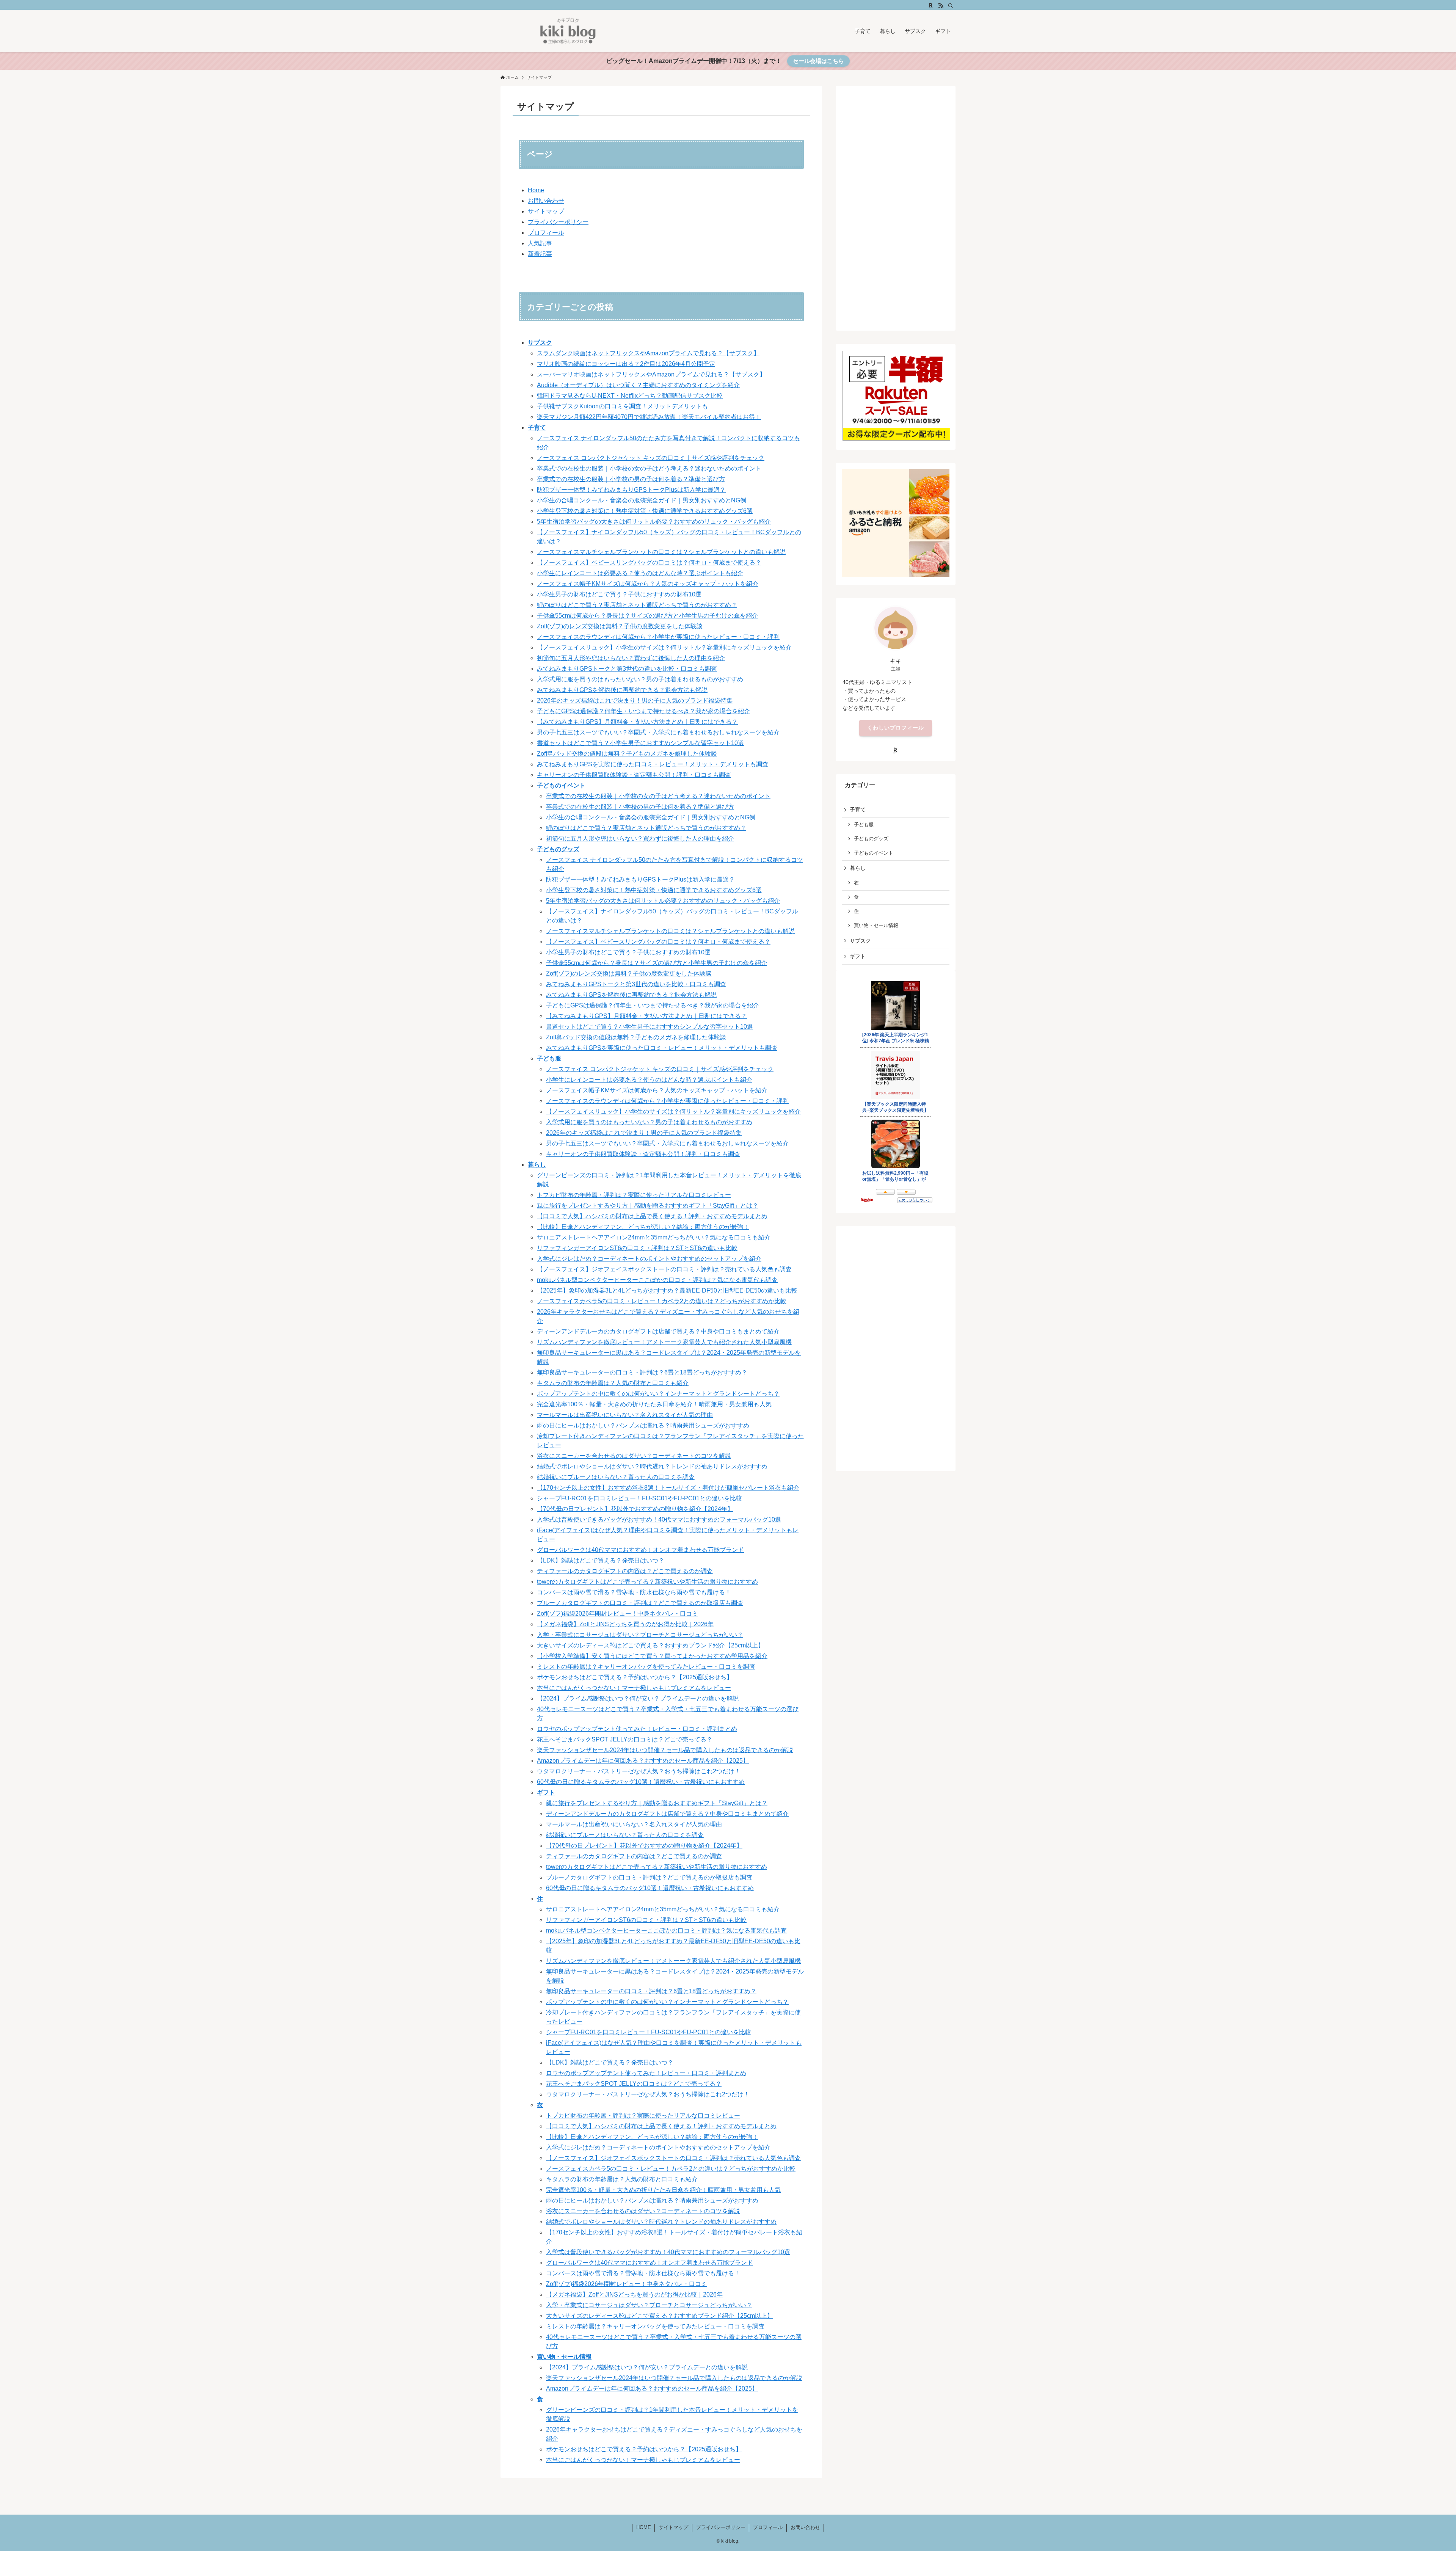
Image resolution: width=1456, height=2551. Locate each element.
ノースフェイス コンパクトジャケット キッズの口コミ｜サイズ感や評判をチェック (651, 458)
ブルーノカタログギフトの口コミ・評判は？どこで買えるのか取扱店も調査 (640, 1603)
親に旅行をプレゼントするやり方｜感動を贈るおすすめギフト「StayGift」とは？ (648, 1206)
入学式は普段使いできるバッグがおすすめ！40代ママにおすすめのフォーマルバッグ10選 (659, 1519)
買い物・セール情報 (564, 2357)
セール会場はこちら (818, 61)
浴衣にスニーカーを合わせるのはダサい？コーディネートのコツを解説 (634, 1456)
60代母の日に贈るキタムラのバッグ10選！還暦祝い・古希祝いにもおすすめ (641, 1782)
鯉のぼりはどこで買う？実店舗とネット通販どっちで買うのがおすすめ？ (637, 605)
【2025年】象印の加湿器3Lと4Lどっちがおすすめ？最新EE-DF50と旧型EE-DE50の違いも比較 (667, 1290)
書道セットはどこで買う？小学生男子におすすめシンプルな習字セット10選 (640, 743)
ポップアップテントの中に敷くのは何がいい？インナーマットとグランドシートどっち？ (658, 1394)
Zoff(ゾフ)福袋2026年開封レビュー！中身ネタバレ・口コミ (617, 1614)
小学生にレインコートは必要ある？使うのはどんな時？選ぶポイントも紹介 (640, 573)
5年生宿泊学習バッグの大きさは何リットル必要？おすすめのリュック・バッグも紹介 (654, 522)
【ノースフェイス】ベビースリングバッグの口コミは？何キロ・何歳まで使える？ (649, 562)
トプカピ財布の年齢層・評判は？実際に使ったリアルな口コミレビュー (634, 1195)
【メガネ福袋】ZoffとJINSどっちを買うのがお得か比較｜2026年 (625, 1624)
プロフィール (546, 233)
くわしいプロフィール (896, 728)
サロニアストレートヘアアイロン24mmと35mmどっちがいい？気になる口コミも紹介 (654, 1237)
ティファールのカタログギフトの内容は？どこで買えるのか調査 (625, 1571)
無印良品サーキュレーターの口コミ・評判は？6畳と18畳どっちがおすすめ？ (642, 1372)
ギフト (546, 1792)
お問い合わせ (546, 201)
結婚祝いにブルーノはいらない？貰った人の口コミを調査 (616, 1477)
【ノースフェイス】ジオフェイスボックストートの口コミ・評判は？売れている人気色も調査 (664, 1269)
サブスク (540, 343)
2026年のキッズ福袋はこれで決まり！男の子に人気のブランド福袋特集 (635, 701)
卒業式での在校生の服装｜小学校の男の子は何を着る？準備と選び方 (631, 479)
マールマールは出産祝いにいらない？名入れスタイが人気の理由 (625, 1415)
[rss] (941, 6)
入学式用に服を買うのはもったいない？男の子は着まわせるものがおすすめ (640, 679)
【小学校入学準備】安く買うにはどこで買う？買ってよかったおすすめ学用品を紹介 (652, 1656)
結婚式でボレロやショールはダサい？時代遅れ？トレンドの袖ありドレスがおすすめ (652, 1466)
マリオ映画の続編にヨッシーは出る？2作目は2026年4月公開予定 (626, 364)
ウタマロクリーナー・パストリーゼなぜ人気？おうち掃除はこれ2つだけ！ (639, 1771)
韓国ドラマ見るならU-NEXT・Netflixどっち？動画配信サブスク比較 (630, 396)
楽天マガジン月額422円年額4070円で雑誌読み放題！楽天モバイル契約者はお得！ (649, 417)
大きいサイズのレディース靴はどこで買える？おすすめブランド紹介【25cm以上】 (650, 1645)
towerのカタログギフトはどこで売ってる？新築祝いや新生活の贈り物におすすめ (647, 1582)
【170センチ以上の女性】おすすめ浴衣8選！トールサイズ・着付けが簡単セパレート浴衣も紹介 (668, 1488)
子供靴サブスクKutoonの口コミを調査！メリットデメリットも (622, 406)
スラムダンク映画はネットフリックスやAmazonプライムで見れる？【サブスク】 (648, 353)
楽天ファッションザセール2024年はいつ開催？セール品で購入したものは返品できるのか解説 (665, 1750)
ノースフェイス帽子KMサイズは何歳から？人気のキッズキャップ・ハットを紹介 (648, 584)
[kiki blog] (568, 31)
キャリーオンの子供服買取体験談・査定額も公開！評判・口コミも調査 (634, 775)
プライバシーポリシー (558, 222)
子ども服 (549, 1058)
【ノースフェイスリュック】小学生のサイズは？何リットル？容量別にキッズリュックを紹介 (664, 647)
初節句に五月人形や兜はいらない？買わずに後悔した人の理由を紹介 (631, 658)
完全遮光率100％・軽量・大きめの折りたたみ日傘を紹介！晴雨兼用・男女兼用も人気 (654, 1404)
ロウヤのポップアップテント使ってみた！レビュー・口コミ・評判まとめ (637, 1729)
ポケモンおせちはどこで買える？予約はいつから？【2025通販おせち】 (635, 1677)
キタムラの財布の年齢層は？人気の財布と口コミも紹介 (613, 1383)
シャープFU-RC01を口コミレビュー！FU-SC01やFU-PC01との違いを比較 (639, 1498)
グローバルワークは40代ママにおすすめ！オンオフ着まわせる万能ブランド (640, 1550)
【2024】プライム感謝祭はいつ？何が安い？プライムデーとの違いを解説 (638, 1698)
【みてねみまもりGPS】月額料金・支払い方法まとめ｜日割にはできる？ (637, 722)
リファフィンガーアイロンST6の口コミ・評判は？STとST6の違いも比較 (637, 1248)
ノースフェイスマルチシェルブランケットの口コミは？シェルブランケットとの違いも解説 (661, 552)
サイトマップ (546, 211)
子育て (537, 428)
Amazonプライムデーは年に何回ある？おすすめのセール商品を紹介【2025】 (643, 1761)
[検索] (951, 6)
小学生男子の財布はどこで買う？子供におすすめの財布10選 (619, 594)
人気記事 (540, 243)
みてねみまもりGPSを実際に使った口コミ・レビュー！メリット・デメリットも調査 (653, 764)
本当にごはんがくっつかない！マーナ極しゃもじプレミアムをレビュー (634, 1688)
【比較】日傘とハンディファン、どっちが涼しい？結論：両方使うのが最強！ (643, 1227)
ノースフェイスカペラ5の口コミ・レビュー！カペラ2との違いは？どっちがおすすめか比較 (662, 1301)
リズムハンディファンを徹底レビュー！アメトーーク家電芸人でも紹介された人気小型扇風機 (664, 1342)
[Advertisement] (896, 206)
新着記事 (540, 254)
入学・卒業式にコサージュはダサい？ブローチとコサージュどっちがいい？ (640, 1635)
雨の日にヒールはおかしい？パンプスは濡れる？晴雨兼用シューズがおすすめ (643, 1425)
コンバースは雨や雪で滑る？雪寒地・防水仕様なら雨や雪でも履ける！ (634, 1592)
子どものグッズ (558, 849)
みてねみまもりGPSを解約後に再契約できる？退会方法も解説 (622, 690)
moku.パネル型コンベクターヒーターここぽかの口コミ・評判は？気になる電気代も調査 (657, 1280)
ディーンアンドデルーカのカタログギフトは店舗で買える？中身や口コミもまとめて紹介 (658, 1331)
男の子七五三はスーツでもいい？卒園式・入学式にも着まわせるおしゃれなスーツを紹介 (658, 732)
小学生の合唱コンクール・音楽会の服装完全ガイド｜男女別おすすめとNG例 (642, 500)
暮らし (537, 1165)
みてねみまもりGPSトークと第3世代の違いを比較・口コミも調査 (627, 669)
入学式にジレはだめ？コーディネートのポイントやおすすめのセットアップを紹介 (649, 1259)
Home (536, 190)
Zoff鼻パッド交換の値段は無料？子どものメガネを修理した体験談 (627, 754)
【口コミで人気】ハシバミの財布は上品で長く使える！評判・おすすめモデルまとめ (652, 1216)
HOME (644, 2527)
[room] (931, 6)
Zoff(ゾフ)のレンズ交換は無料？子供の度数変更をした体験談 (620, 626)
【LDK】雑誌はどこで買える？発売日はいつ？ (601, 1560)
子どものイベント (561, 785)
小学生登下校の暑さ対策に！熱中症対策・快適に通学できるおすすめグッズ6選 (645, 511)
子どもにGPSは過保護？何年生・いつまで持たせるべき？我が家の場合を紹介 (643, 711)
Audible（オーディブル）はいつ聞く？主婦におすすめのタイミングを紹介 (638, 385)
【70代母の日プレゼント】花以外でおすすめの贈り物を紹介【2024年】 (635, 1509)
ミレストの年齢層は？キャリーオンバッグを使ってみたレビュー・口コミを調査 (646, 1667)
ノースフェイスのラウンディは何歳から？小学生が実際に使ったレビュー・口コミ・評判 (658, 637)
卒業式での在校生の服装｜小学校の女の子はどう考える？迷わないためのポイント (649, 468)
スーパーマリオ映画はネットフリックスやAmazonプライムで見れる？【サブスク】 (651, 374)
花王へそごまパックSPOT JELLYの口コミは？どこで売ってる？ (625, 1739)
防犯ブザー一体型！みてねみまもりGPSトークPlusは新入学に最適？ (631, 490)
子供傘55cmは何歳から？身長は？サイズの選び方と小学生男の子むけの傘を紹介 (647, 616)
